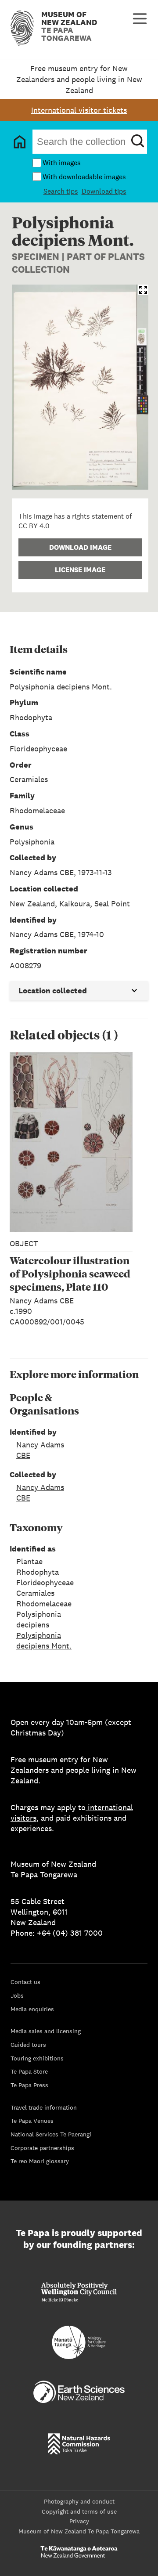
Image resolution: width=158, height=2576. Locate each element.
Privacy (79, 2521)
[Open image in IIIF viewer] (143, 290)
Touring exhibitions (37, 2058)
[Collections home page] (20, 142)
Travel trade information (44, 2107)
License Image (80, 570)
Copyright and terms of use (79, 2511)
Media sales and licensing (46, 2031)
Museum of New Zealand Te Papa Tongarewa (79, 2531)
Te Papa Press (29, 2085)
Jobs (17, 1995)
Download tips (104, 191)
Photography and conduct (79, 2501)
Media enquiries (32, 2009)
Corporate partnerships (42, 2148)
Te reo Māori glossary (40, 2161)
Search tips (61, 191)
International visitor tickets (79, 110)
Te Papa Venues (32, 2121)
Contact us (25, 1982)
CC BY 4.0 (34, 526)
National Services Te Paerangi (51, 2134)
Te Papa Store (29, 2071)
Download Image (80, 547)
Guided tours (28, 2045)
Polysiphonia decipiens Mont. (44, 1640)
